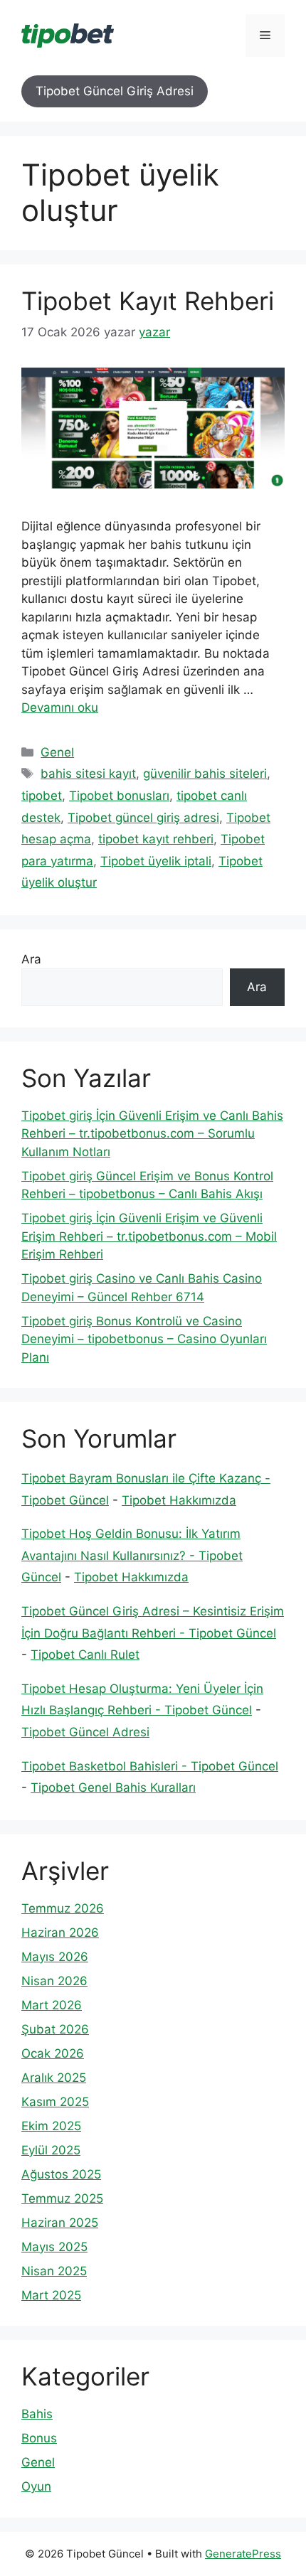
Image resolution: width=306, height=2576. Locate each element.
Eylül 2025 (51, 2150)
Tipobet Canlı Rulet (85, 1655)
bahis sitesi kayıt (88, 774)
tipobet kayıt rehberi (156, 839)
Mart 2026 (52, 2005)
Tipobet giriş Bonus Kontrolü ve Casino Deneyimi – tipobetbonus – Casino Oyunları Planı (144, 1339)
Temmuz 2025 (62, 2198)
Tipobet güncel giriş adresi (143, 818)
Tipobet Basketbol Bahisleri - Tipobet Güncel (150, 1766)
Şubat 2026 (55, 2029)
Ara (31, 959)
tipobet (42, 796)
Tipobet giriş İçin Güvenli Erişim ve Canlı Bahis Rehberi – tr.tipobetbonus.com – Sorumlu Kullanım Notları (152, 1134)
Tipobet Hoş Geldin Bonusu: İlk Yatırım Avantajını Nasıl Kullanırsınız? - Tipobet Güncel (132, 1555)
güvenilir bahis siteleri (205, 774)
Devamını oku (60, 707)
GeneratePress (243, 2554)
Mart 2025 (51, 2295)
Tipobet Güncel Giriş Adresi (115, 91)
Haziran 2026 (60, 1933)
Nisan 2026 (54, 1981)
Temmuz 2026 (63, 1908)
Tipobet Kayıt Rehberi (148, 301)
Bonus (39, 2438)
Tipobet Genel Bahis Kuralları (113, 1787)
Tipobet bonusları (119, 796)
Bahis (37, 2414)
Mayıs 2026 (55, 1957)
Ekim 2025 (51, 2126)
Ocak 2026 (53, 2053)
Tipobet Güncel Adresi (85, 1732)
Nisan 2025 (54, 2271)
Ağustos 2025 (61, 2174)
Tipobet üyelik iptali (156, 861)
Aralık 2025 (54, 2078)
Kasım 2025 (55, 2102)
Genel (57, 752)
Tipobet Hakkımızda (179, 1500)
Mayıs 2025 (54, 2247)
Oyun (36, 2486)
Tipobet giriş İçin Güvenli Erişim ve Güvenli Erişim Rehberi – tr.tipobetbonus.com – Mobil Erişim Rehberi (149, 1236)
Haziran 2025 (60, 2223)
